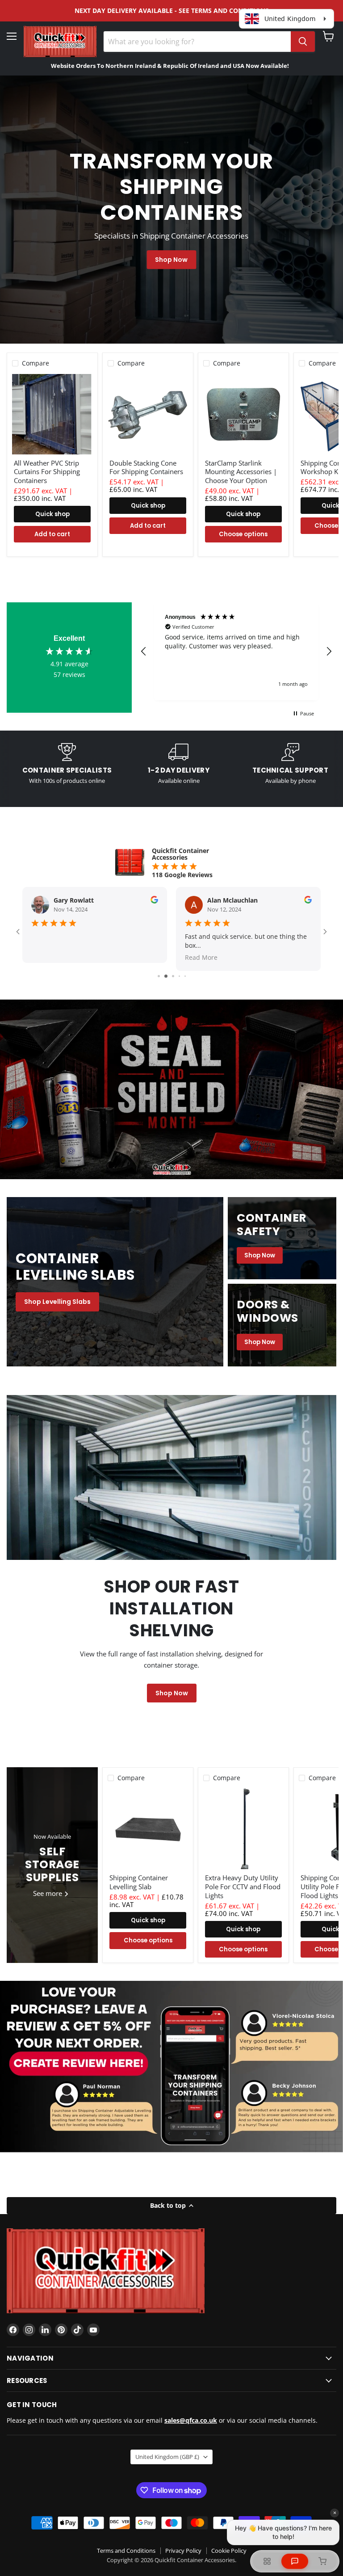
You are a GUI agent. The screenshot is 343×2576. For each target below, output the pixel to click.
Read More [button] (48, 957)
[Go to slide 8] (185, 976)
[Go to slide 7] (179, 976)
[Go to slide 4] (158, 976)
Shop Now (171, 260)
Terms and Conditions (126, 2551)
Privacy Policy (183, 2551)
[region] (236, 651)
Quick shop (52, 514)
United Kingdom (167, 2457)
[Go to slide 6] (172, 976)
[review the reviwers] (154, 901)
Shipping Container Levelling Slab (139, 1882)
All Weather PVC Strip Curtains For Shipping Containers (47, 472)
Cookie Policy (229, 2551)
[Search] (303, 42)
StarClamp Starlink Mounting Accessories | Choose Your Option (241, 472)
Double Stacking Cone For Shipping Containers (146, 467)
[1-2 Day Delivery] (179, 764)
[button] (144, 651)
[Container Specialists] (67, 764)
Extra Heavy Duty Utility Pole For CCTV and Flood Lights (243, 1886)
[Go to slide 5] (165, 976)
